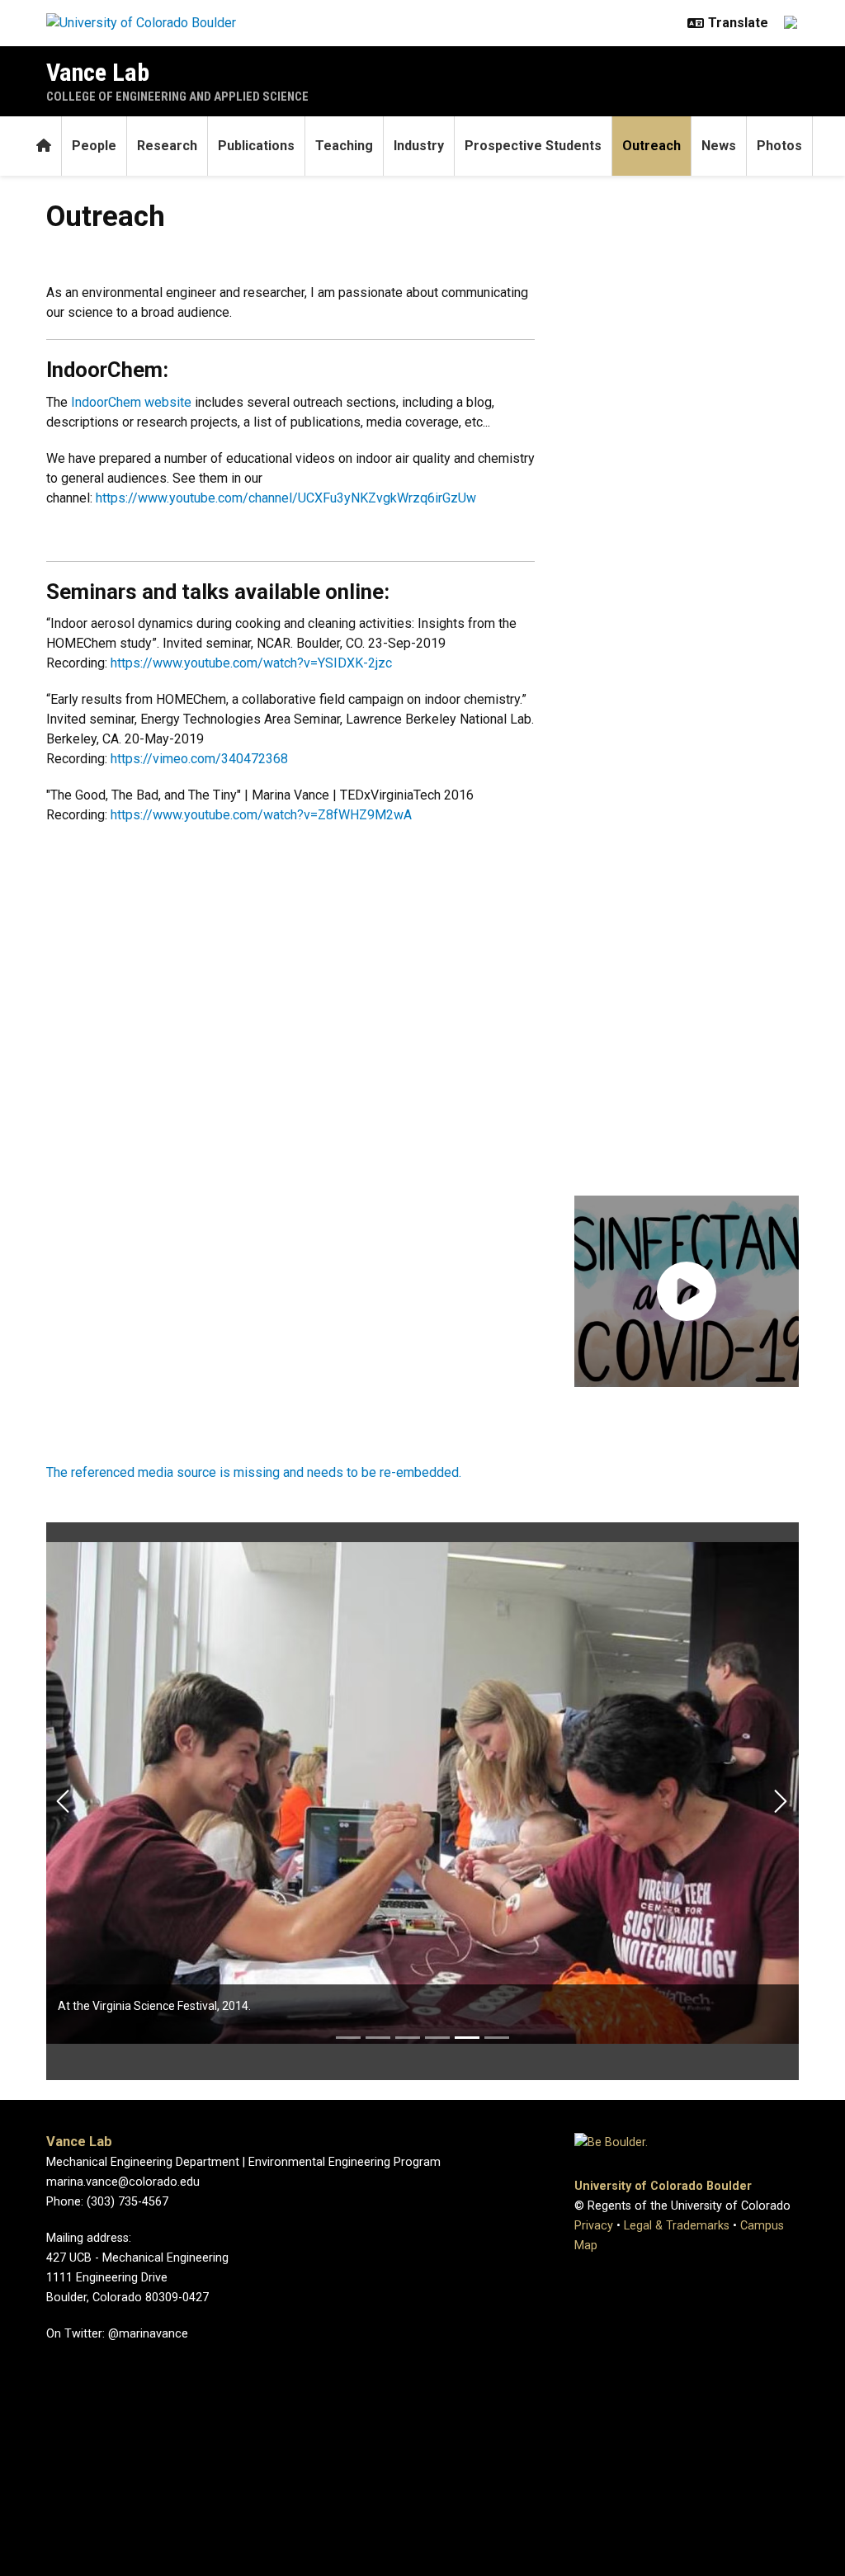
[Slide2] (378, 2038)
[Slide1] (348, 2038)
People (94, 146)
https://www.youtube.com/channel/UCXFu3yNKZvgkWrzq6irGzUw (286, 498)
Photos (779, 146)
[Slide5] (467, 2038)
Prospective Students (533, 146)
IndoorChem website (131, 402)
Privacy (594, 2226)
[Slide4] (437, 2038)
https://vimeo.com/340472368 (199, 759)
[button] (687, 1291)
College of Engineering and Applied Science (177, 97)
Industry (419, 146)
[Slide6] (497, 2038)
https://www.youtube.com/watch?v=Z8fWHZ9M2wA (261, 815)
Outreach (651, 146)
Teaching (344, 146)
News (719, 146)
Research (167, 146)
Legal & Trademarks (677, 2226)
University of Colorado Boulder (663, 2186)
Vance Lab (98, 72)
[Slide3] (408, 2038)
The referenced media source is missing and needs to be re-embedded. (254, 1472)
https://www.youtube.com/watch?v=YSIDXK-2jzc (253, 663)
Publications (256, 146)
